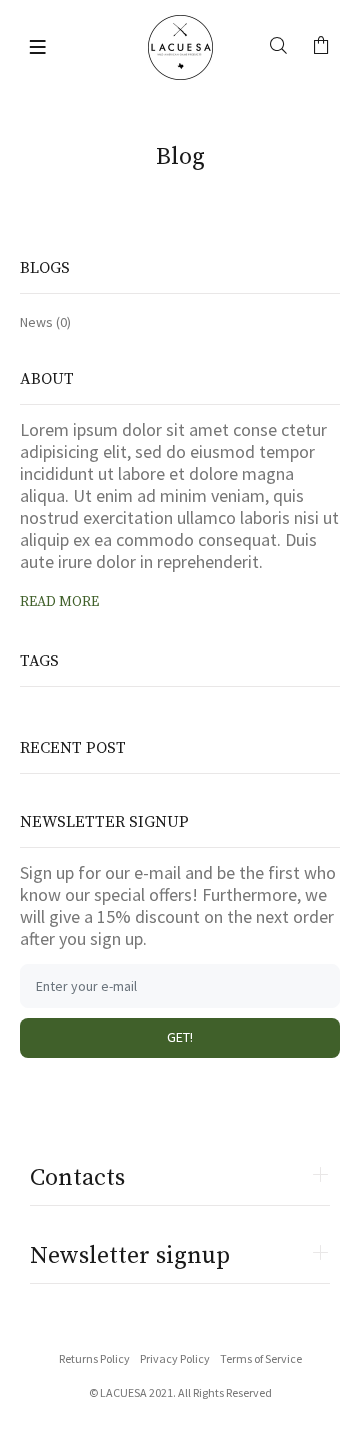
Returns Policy (94, 1358)
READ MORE (59, 602)
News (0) (45, 322)
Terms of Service (261, 1358)
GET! (180, 1037)
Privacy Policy (175, 1358)
